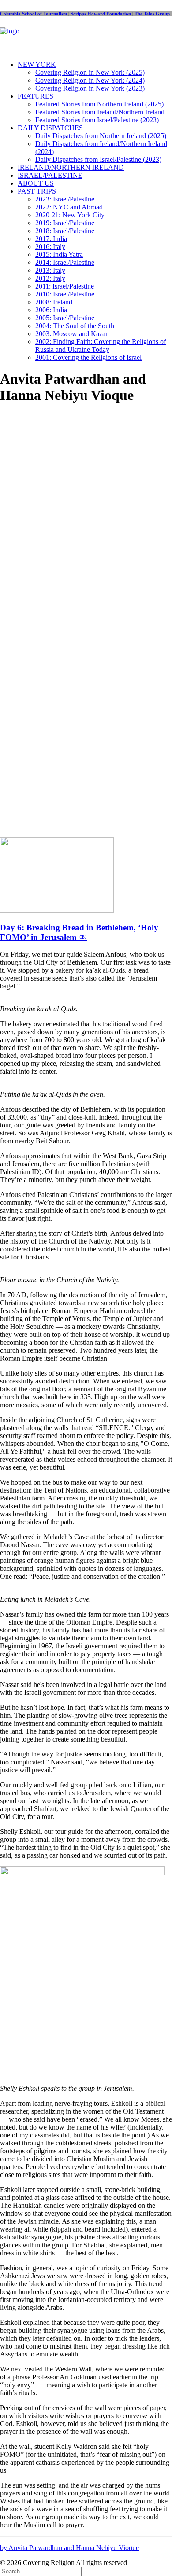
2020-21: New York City (70, 215)
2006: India (51, 310)
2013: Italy (50, 270)
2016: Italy (50, 247)
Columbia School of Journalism (34, 14)
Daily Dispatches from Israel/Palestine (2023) (98, 159)
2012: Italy (50, 278)
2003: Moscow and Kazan (72, 334)
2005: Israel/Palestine (65, 318)
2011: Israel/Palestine (65, 286)
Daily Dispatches (50, 128)
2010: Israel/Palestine (65, 294)
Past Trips (37, 191)
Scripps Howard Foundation (101, 14)
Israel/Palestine (50, 175)
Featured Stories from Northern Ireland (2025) (99, 104)
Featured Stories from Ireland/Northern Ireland (100, 112)
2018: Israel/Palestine (65, 231)
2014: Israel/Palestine (65, 262)
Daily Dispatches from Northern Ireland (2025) (101, 136)
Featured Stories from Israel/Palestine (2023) (97, 120)
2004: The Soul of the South (75, 326)
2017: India (51, 239)
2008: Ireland (54, 302)
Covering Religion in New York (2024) (90, 80)
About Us (36, 183)
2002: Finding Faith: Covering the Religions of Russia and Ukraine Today (101, 346)
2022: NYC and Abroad (69, 207)
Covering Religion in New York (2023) (90, 88)
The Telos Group (152, 14)
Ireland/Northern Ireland (71, 167)
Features (36, 96)
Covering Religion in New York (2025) (90, 72)
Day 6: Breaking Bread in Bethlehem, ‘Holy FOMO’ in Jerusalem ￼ (79, 932)
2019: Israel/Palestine (65, 223)
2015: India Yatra (59, 254)
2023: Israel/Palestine (65, 199)
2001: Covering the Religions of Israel (88, 357)
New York (37, 64)
